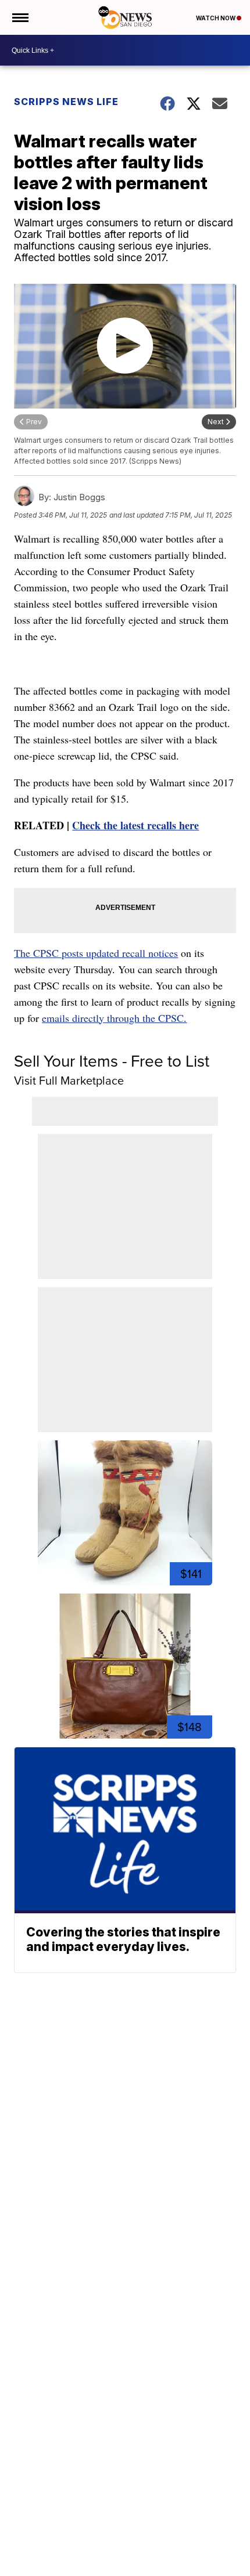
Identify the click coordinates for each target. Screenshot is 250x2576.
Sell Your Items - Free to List (112, 1061)
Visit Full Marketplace (69, 1080)
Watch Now (216, 18)
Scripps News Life (66, 102)
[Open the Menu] (19, 17)
